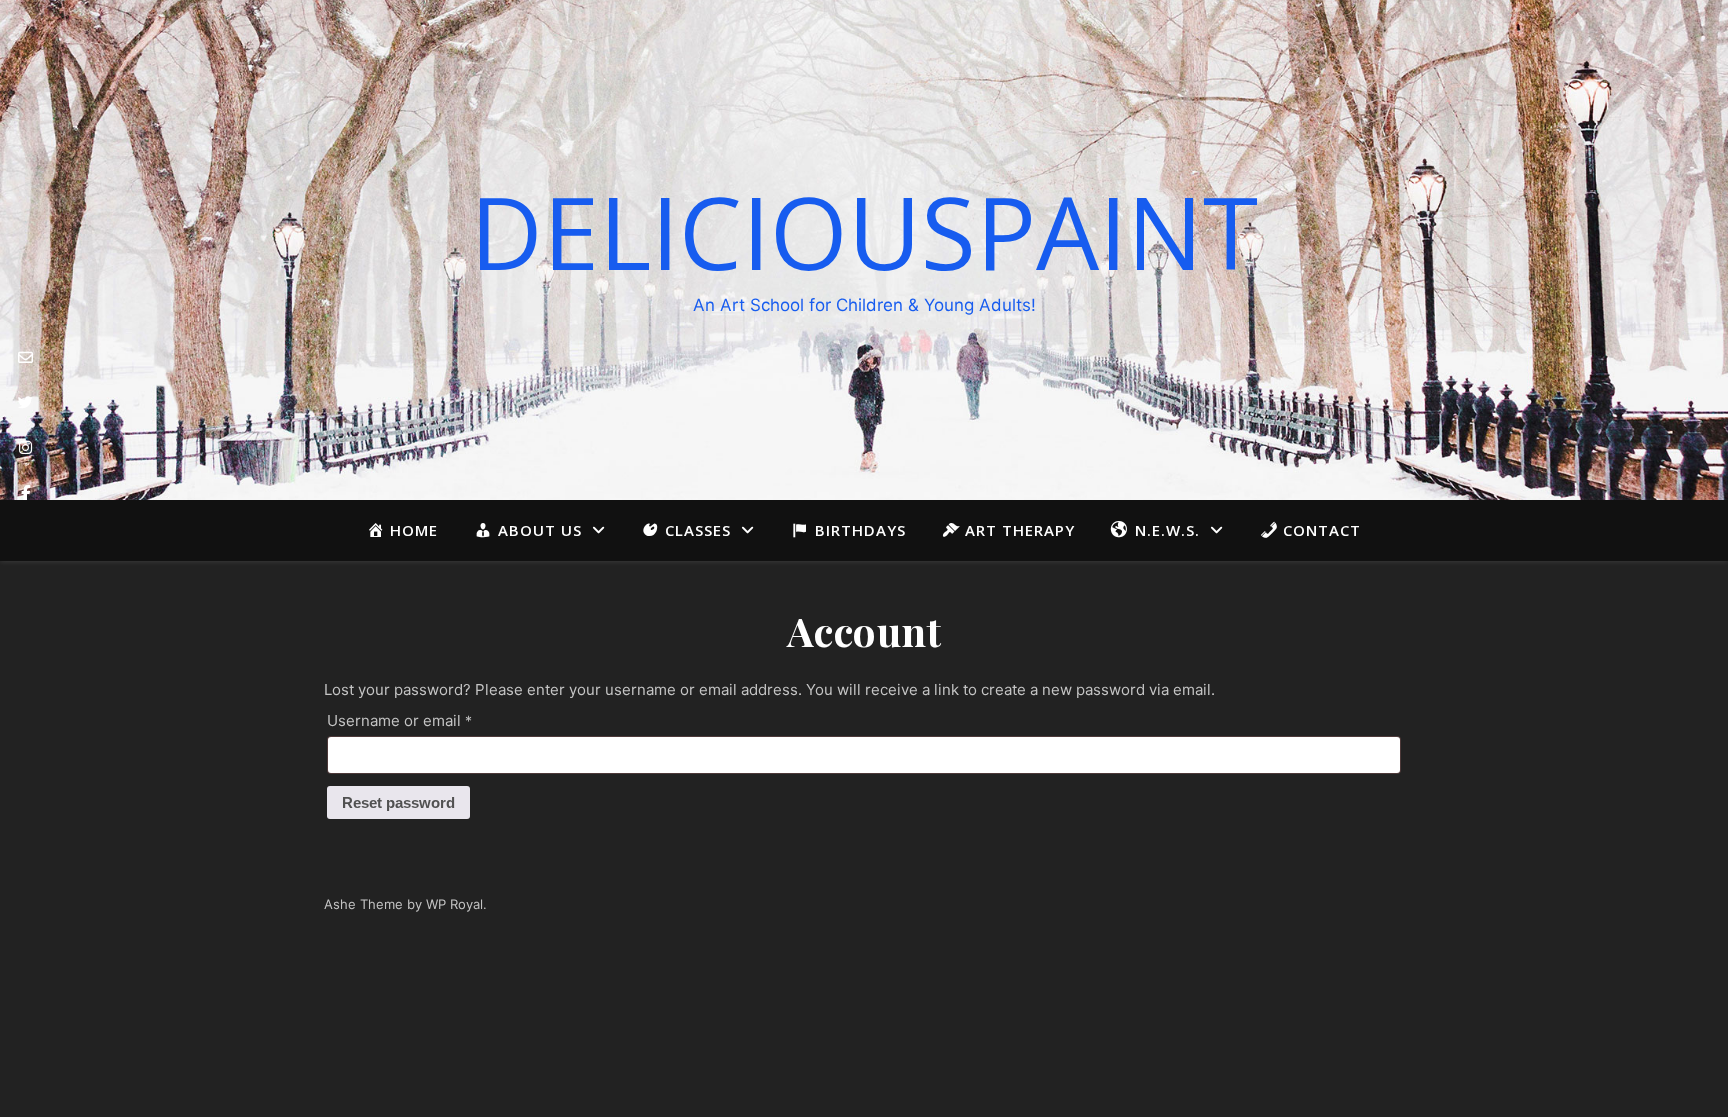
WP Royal (454, 904)
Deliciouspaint (864, 231)
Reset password (398, 802)
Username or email (432, 720)
